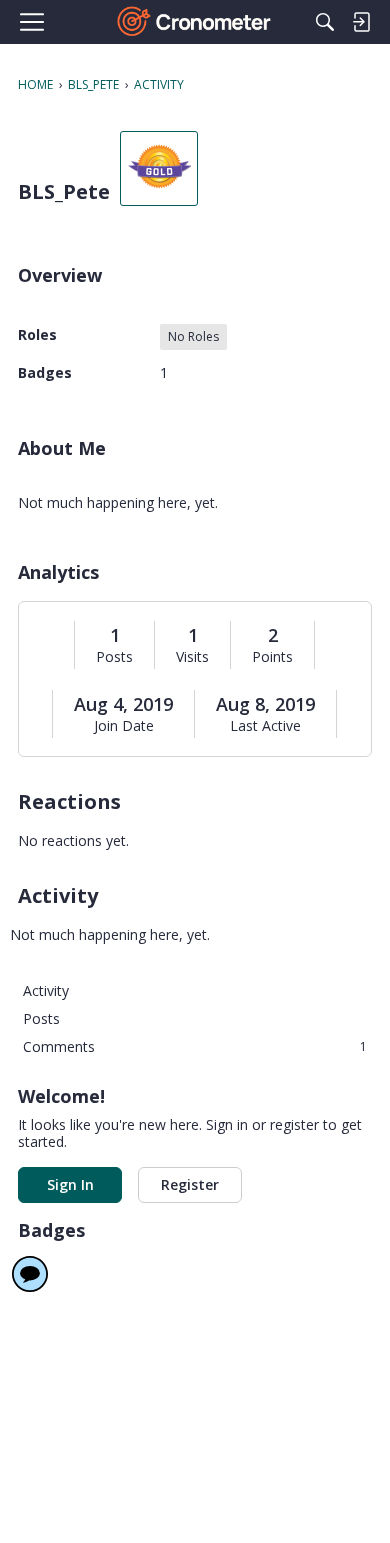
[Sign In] (361, 22)
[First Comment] (30, 1274)
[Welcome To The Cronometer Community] (195, 22)
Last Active (265, 726)
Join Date (124, 726)
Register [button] (190, 1184)
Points (272, 657)
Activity (46, 990)
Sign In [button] (70, 1184)
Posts (114, 657)
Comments (195, 1046)
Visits (192, 657)
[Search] (325, 22)
